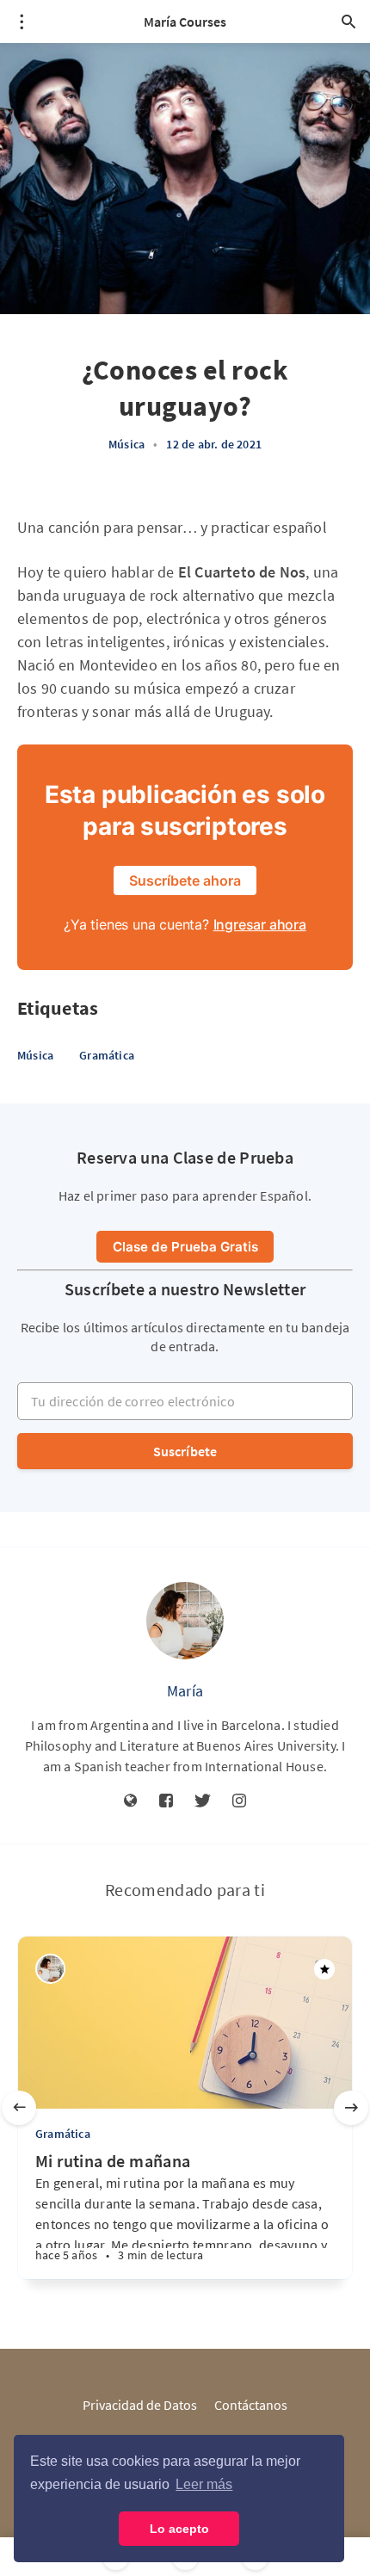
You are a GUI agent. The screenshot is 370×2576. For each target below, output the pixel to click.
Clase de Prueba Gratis (185, 1247)
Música (126, 444)
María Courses (185, 22)
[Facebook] (166, 1801)
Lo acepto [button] (179, 2529)
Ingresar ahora (260, 924)
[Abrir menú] (22, 22)
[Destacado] (324, 1969)
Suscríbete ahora (185, 880)
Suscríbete (185, 1451)
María (185, 1691)
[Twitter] (203, 1801)
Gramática (107, 1055)
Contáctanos (251, 2405)
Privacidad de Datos (140, 2405)
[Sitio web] (131, 1801)
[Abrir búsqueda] (348, 22)
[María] (185, 1621)
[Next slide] (351, 2108)
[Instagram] (239, 1801)
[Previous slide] (19, 2108)
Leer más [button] (204, 2484)
